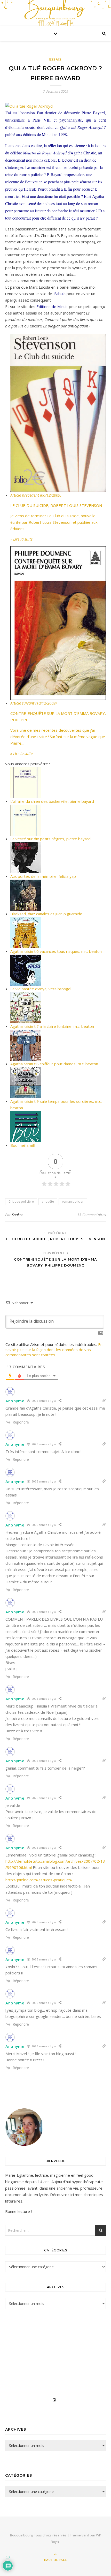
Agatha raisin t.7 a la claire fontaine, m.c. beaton (52, 1026)
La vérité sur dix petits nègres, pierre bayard (50, 839)
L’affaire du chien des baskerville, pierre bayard (52, 801)
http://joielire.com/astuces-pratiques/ (39, 1880)
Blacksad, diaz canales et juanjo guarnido (46, 914)
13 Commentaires (92, 1215)
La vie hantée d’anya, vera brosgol (41, 989)
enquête (48, 1201)
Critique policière (21, 1201)
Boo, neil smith (23, 1145)
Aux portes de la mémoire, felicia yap (43, 876)
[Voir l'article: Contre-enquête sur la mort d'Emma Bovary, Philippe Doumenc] (58, 623)
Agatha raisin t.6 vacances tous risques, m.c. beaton (56, 951)
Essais (55, 59)
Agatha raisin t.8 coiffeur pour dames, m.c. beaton (54, 1064)
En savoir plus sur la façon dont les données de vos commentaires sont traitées (54, 1350)
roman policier (73, 1201)
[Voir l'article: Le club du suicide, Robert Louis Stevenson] (58, 413)
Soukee (18, 1215)
